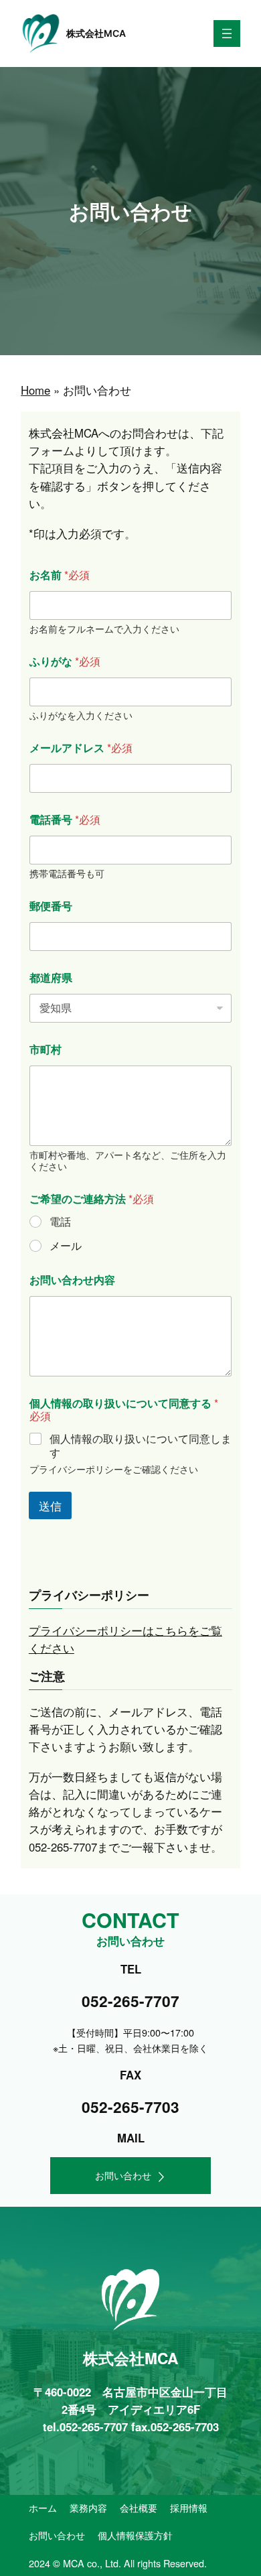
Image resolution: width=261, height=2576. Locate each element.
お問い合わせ (123, 2175)
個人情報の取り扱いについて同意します (141, 1446)
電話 (60, 1222)
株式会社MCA (96, 33)
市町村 (46, 1049)
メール (66, 1246)
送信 (50, 1505)
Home (35, 390)
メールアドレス (70, 748)
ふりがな (54, 661)
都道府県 (51, 977)
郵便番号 (51, 906)
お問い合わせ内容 (72, 1280)
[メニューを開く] (227, 34)
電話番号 (54, 819)
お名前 (49, 575)
